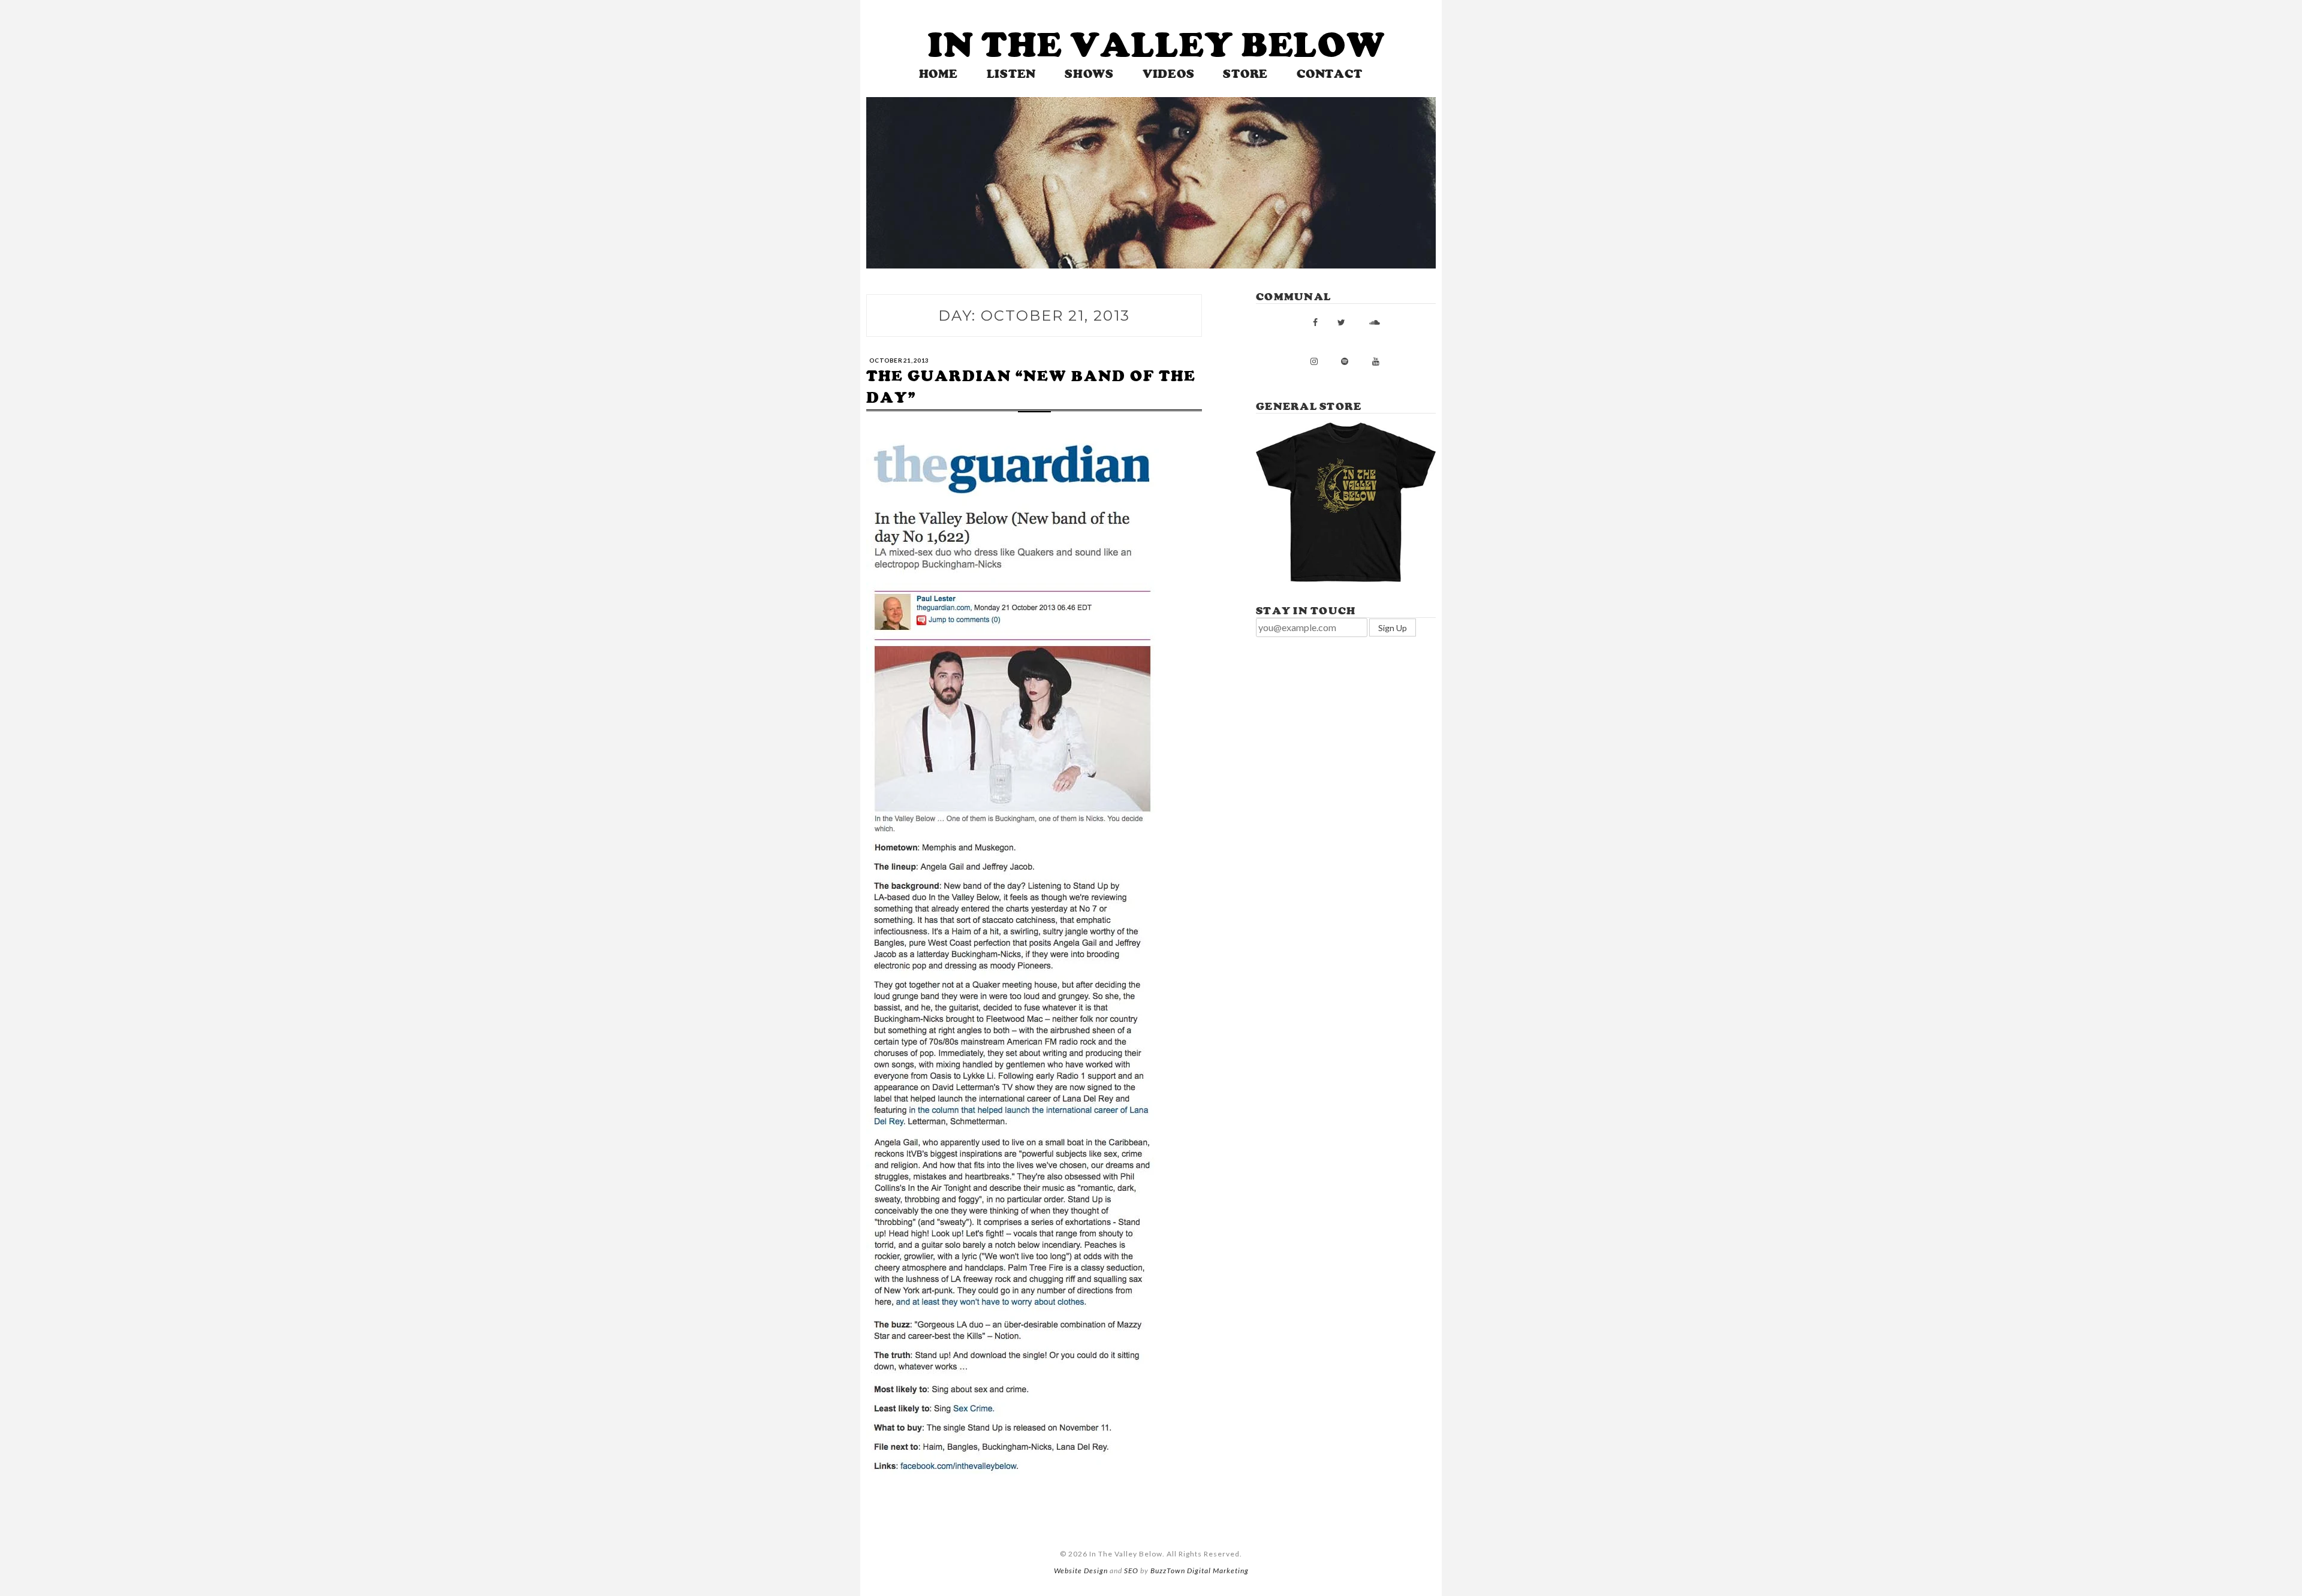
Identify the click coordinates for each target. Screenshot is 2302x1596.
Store (1245, 74)
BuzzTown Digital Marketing (1200, 1571)
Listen (1012, 74)
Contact (1329, 74)
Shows (1089, 74)
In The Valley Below (1157, 45)
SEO (1131, 1571)
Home (938, 74)
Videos (1169, 74)
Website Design (1081, 1571)
